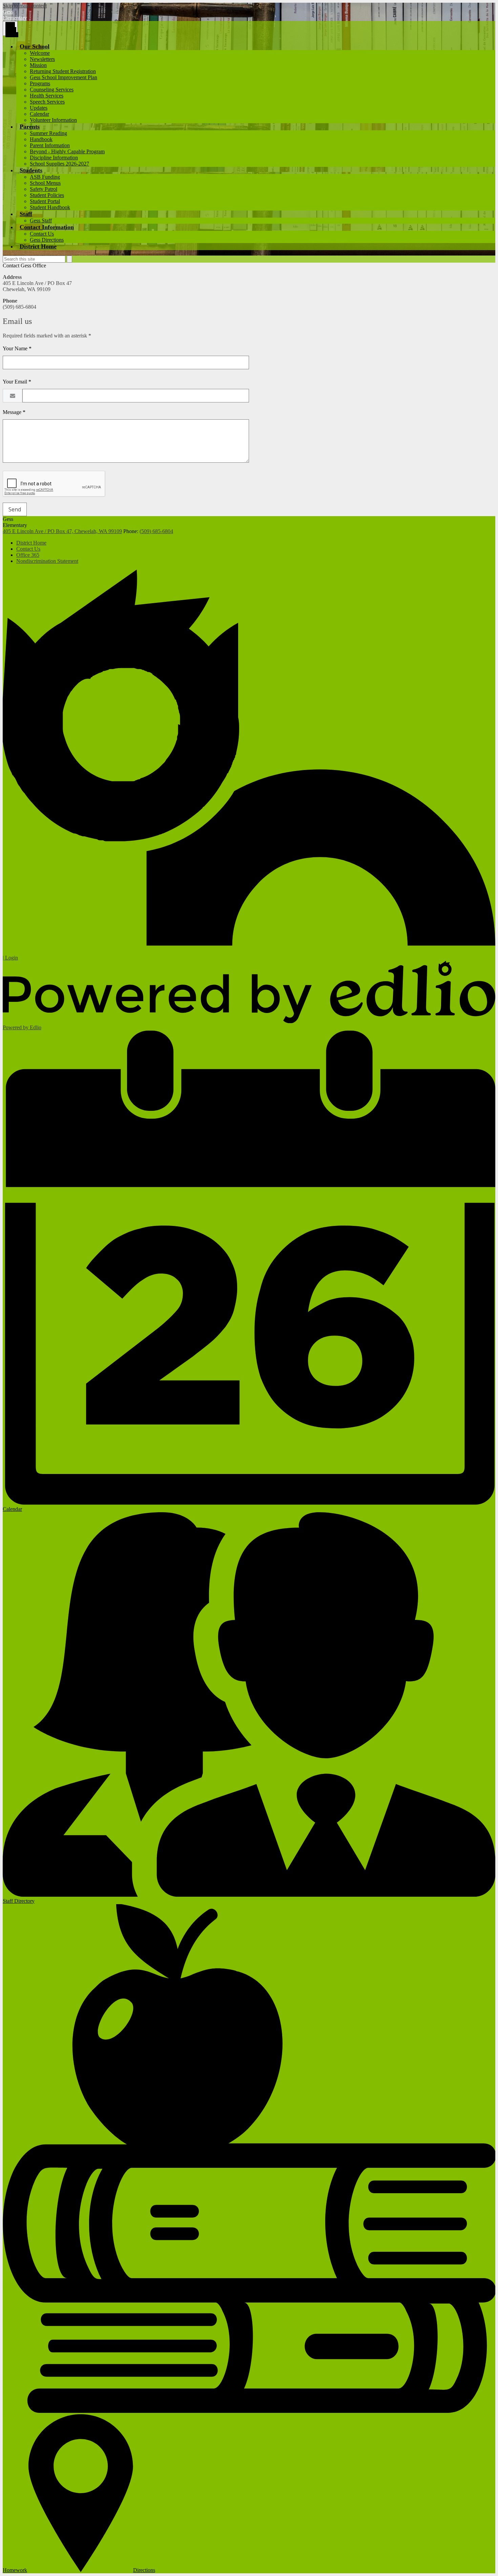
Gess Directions (47, 240)
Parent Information (50, 145)
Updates (39, 108)
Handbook (41, 139)
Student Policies (47, 195)
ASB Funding (45, 177)
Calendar (39, 114)
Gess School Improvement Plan (64, 77)
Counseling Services (52, 90)
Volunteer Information (53, 120)
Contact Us (42, 234)
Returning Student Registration (63, 71)
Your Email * (17, 382)
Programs (40, 83)
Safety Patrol (44, 189)
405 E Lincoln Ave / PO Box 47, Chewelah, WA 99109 (62, 531)
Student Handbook (50, 207)
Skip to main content (25, 6)
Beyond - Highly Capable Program (67, 151)
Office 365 (28, 555)
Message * (14, 412)
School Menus (45, 183)
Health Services (47, 96)
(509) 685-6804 (156, 531)
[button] (35, 46)
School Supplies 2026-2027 (59, 164)
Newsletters (42, 59)
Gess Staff (41, 221)
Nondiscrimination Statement (47, 561)
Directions (144, 2570)
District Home (31, 543)
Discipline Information (54, 158)
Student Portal (45, 201)
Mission (38, 65)
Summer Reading (48, 133)
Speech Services (47, 102)
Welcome (40, 53)
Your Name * (17, 348)
